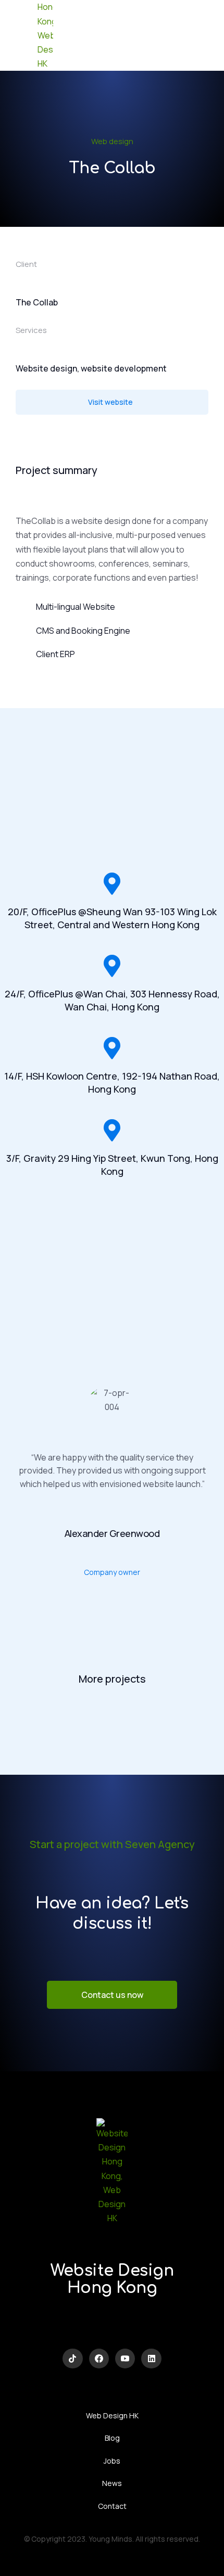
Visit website (110, 402)
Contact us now (112, 1995)
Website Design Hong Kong (112, 2279)
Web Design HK (112, 2415)
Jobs (112, 2461)
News (112, 2483)
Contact (112, 2506)
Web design (112, 141)
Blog (112, 2438)
